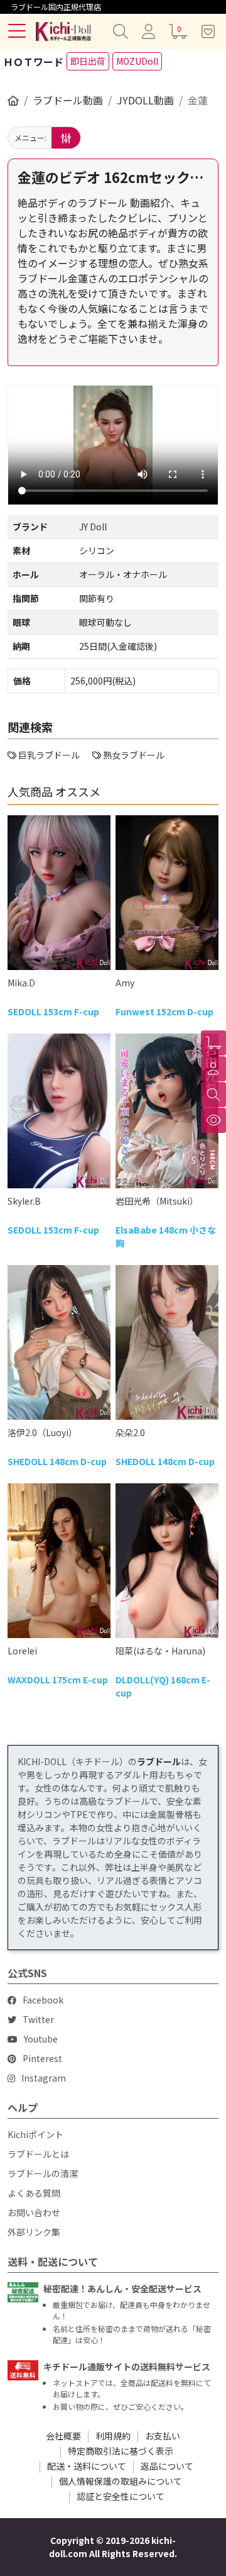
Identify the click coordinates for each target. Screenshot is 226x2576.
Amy (125, 983)
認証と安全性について (121, 2496)
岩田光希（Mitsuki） (157, 1201)
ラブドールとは (38, 2154)
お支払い (163, 2436)
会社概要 (63, 2436)
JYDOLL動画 (145, 100)
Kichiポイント (35, 2134)
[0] (213, 1043)
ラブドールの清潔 (43, 2173)
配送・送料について (87, 2466)
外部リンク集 (34, 2232)
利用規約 (113, 2436)
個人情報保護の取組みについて (121, 2481)
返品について (167, 2466)
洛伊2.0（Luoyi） (42, 1432)
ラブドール (159, 1761)
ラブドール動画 (68, 100)
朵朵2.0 (130, 1432)
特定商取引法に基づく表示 (121, 2451)
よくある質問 (34, 2193)
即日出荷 (88, 61)
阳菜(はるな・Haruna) (160, 1651)
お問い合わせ (34, 2212)
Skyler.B (24, 1201)
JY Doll (93, 527)
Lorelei (22, 1651)
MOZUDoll (137, 61)
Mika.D (21, 983)
